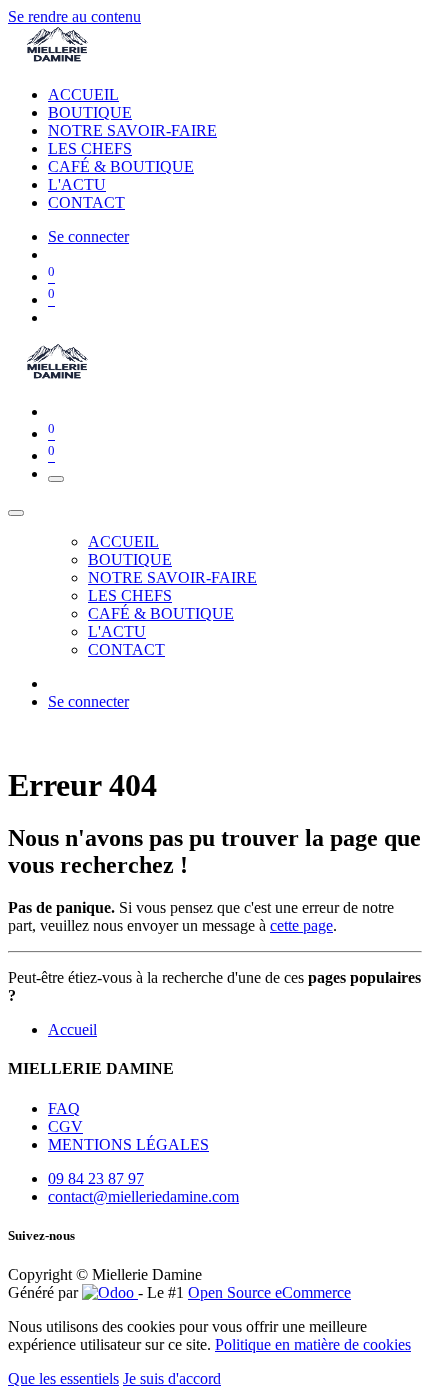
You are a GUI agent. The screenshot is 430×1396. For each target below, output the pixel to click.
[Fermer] (16, 513)
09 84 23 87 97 (96, 1178)
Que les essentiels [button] (63, 1378)
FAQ (64, 1108)
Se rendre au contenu (74, 16)
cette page (301, 925)
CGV (65, 1126)
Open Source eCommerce (269, 1292)
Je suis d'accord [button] (172, 1378)
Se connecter (88, 236)
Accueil (72, 1029)
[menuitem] (83, 94)
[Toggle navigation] (56, 479)
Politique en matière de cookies (313, 1344)
